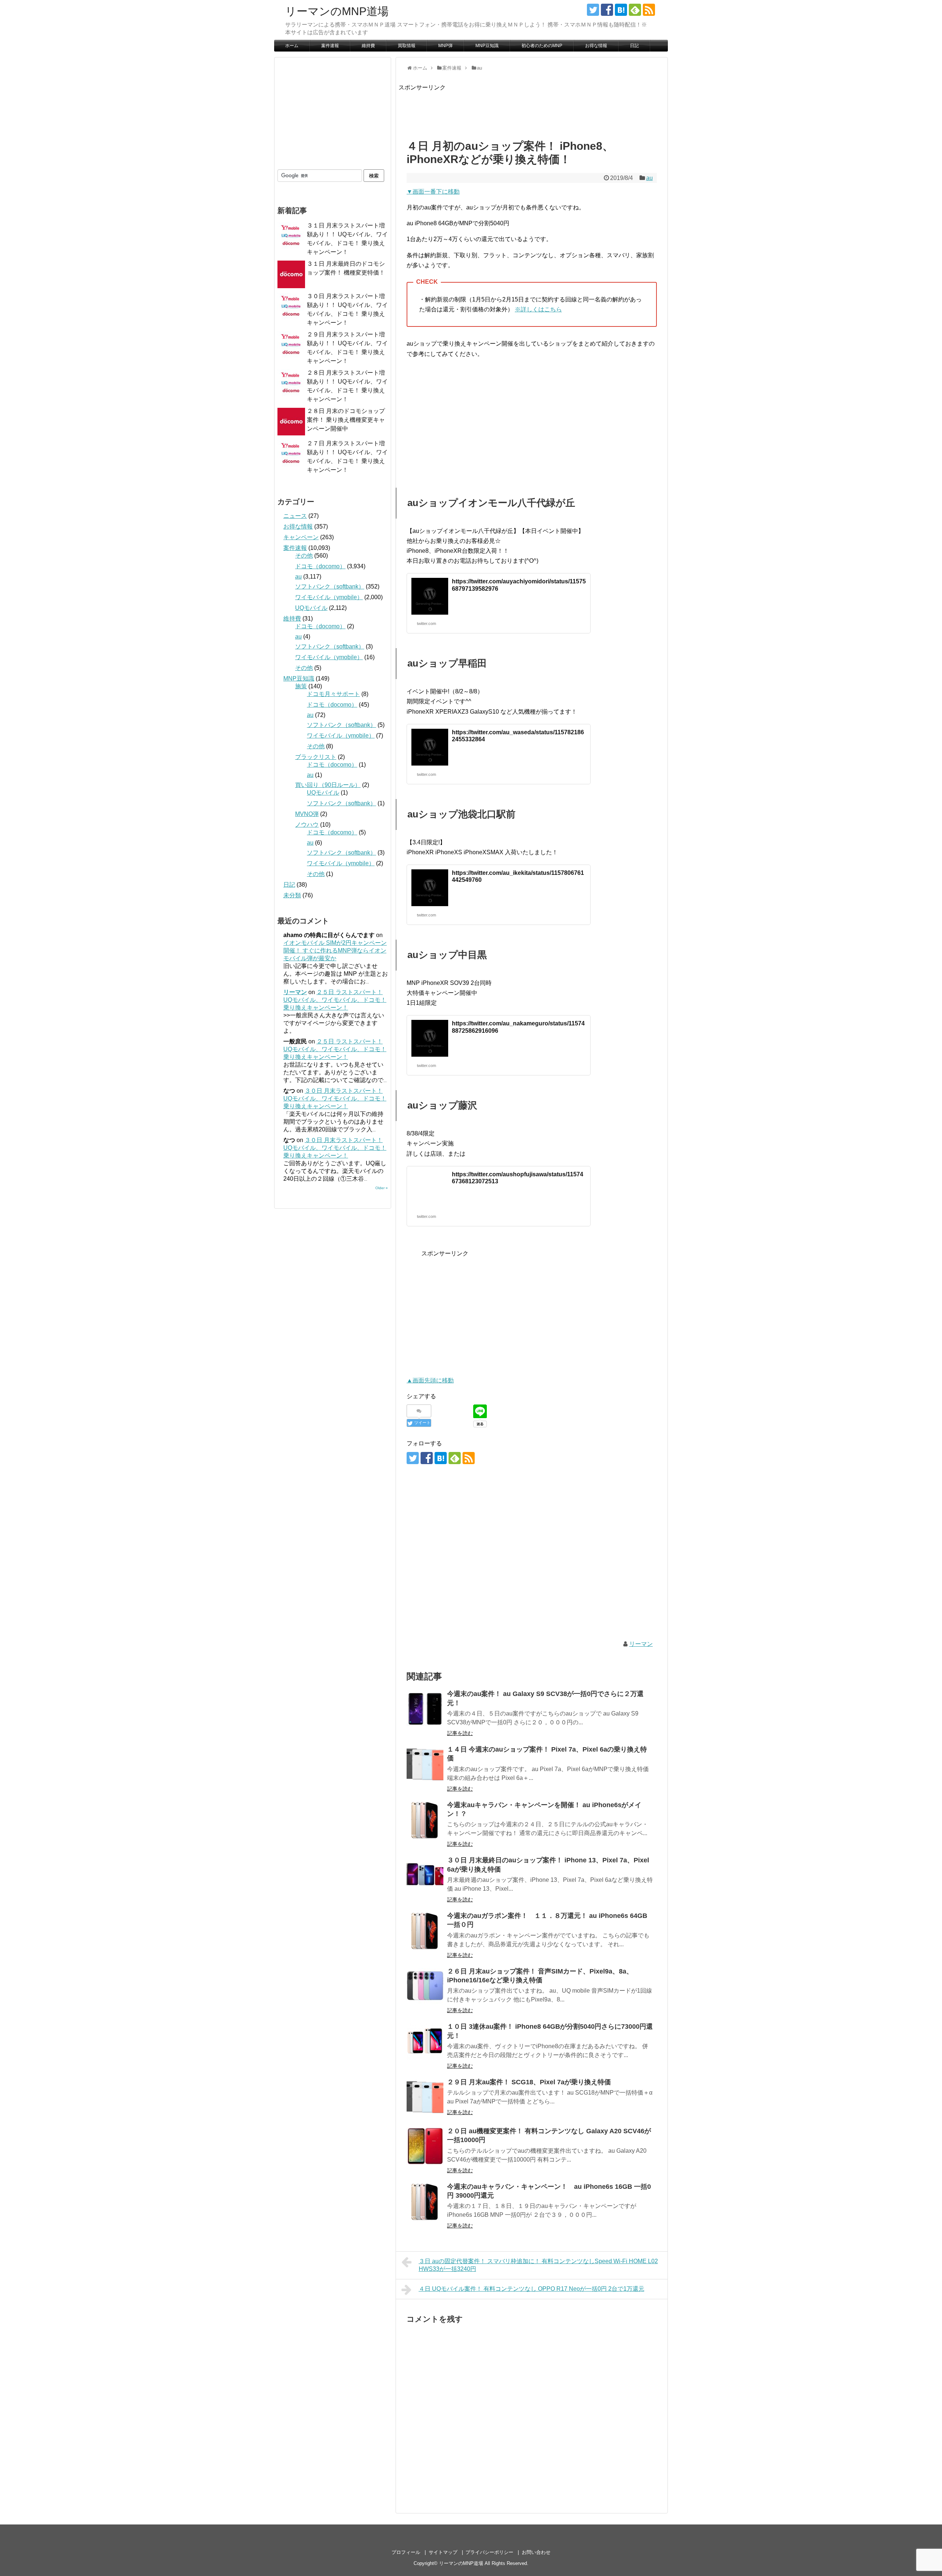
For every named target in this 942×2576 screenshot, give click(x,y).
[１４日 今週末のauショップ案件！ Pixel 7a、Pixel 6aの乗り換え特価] (425, 1764)
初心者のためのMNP (542, 46)
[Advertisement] (532, 109)
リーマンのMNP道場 (337, 11)
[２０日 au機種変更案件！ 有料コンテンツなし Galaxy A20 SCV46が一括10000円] (425, 2146)
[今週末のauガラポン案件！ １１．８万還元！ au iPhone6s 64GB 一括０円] (425, 1931)
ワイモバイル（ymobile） (329, 597)
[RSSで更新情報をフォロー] (649, 10)
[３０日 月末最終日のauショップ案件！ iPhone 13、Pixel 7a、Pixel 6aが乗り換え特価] (425, 1875)
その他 (304, 556)
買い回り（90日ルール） (328, 785)
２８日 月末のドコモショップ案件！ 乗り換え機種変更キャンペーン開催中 (346, 420)
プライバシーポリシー (489, 2552)
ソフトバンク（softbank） (330, 586)
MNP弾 (445, 46)
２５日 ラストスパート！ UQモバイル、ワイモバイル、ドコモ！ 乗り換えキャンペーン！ (335, 1000)
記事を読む (460, 1733)
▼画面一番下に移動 (433, 192)
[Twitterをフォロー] (593, 10)
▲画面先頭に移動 (430, 1380)
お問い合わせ (536, 2552)
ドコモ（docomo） (320, 566)
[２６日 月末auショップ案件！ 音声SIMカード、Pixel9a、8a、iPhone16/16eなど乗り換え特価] (425, 1986)
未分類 (292, 895)
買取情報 (407, 46)
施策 (301, 686)
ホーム (292, 46)
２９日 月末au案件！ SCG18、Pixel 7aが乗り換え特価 (529, 2082)
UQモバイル (311, 608)
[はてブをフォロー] (621, 10)
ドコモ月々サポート (333, 694)
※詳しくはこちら (538, 309)
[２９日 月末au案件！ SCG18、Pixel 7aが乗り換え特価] (425, 2097)
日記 (634, 46)
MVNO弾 (307, 814)
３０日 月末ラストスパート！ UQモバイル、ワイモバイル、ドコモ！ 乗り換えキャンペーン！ (335, 1098)
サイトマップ (443, 2552)
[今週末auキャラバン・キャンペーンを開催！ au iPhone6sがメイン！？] (425, 1820)
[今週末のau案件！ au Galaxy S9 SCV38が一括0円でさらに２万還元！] (425, 1709)
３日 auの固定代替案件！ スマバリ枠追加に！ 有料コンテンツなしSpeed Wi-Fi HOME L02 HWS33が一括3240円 (538, 2265)
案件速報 (330, 46)
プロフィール (406, 2552)
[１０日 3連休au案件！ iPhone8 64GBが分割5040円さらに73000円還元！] (425, 2042)
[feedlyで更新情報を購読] (635, 10)
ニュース (295, 516)
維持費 (368, 46)
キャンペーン (301, 537)
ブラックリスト (316, 757)
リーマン (641, 1644)
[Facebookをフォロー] (607, 10)
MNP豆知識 (487, 46)
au (649, 178)
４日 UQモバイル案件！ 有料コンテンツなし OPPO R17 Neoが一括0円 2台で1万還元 (532, 2289)
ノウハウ (307, 825)
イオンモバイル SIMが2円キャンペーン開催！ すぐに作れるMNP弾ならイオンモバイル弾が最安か (335, 950)
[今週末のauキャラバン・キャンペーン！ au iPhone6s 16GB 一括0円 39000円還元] (425, 2202)
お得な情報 (596, 46)
